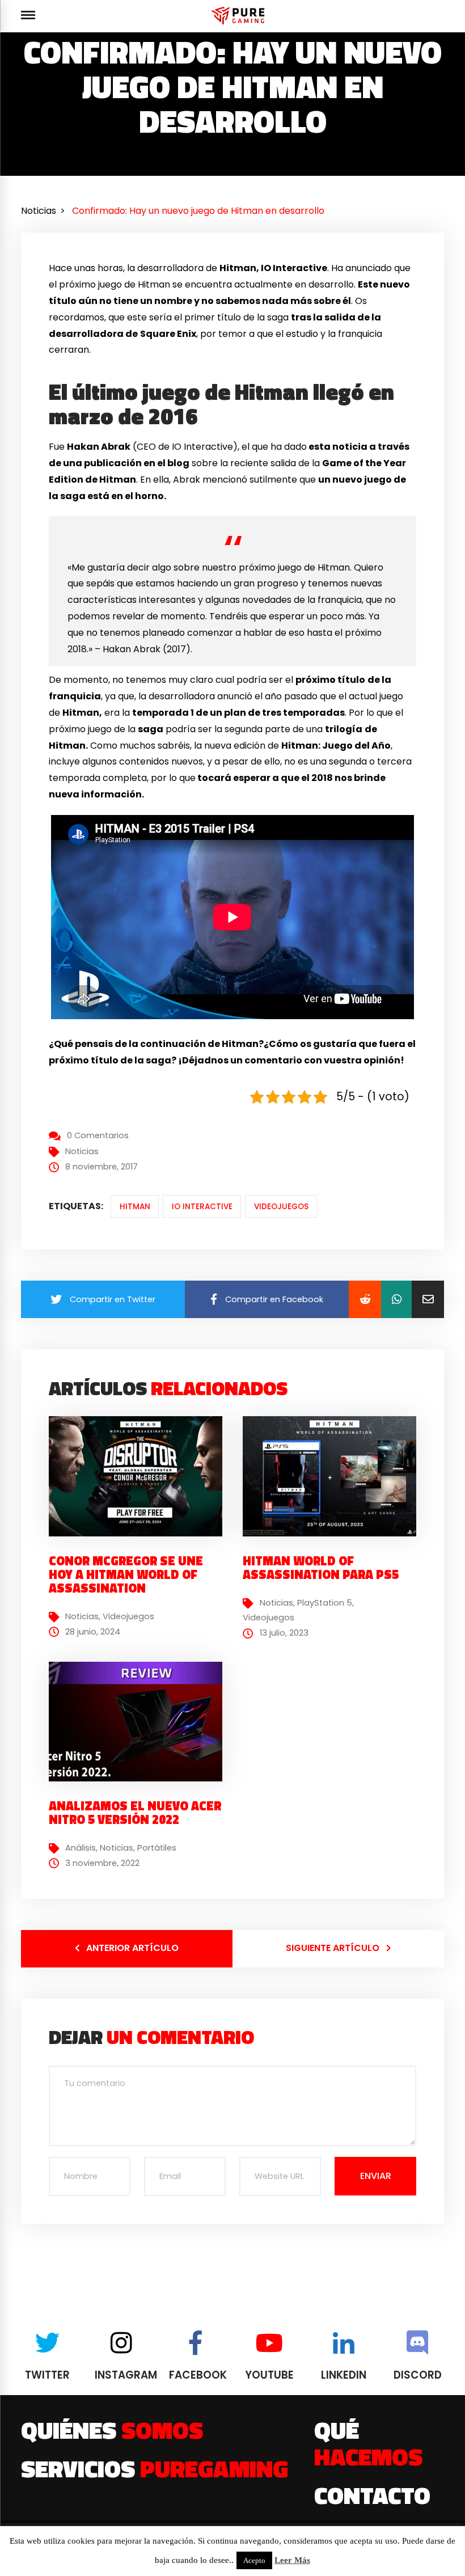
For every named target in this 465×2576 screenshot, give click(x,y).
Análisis (81, 1848)
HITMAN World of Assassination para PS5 (321, 1568)
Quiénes (112, 2430)
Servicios (155, 2468)
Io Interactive (202, 1207)
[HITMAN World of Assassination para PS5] (334, 1476)
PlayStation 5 (325, 1603)
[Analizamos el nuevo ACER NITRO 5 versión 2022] (140, 1721)
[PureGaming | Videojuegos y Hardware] (240, 16)
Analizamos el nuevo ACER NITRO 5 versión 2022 (135, 1813)
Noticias (82, 1151)
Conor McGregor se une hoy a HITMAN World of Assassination (126, 1574)
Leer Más (292, 2560)
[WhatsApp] (396, 1299)
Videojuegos (281, 1207)
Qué (368, 2443)
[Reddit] (365, 1299)
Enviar (376, 2176)
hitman (135, 1207)
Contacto (372, 2495)
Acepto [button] (254, 2560)
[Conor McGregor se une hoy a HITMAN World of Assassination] (140, 1476)
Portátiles (157, 1848)
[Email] (428, 1299)
